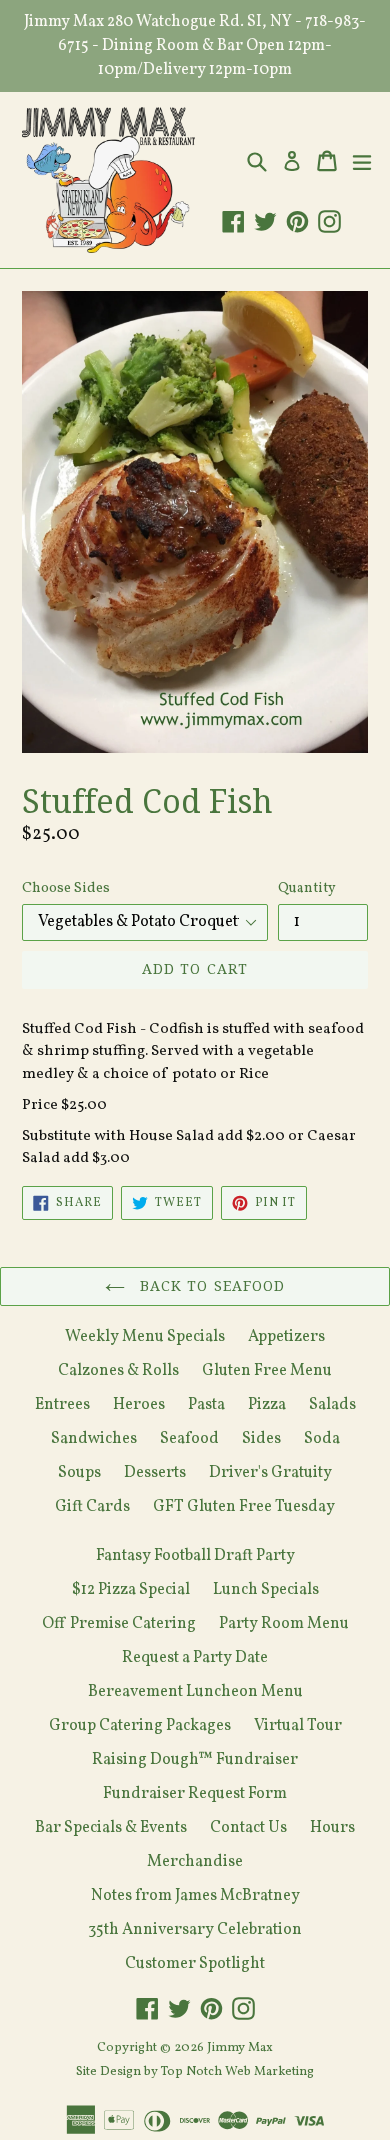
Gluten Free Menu (267, 1371)
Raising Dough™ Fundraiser (195, 1760)
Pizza (267, 1405)
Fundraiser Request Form (195, 1794)
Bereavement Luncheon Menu (195, 1692)
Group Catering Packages (140, 1726)
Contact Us (248, 1828)
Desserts (155, 1473)
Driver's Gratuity (270, 1473)
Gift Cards (92, 1507)
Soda (322, 1439)
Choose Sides (66, 888)
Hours (332, 1828)
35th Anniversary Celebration (195, 1930)
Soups (79, 1473)
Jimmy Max (240, 2048)
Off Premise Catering (119, 1624)
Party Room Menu (284, 1624)
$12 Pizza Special (131, 1590)
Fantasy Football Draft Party (195, 1556)
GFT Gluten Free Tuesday (244, 1507)
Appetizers (286, 1337)
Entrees (62, 1405)
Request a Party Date (195, 1658)
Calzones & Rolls (118, 1371)
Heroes (139, 1405)
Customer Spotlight (195, 1964)
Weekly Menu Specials (145, 1337)
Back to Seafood (210, 1286)
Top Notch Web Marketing (236, 2072)
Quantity (307, 888)
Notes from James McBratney (195, 1896)
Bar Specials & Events (111, 1828)
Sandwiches (94, 1439)
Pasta (206, 1405)
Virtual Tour (298, 1726)
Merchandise (195, 1862)
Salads (332, 1405)
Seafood (189, 1439)
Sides (261, 1439)
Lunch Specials (266, 1590)
